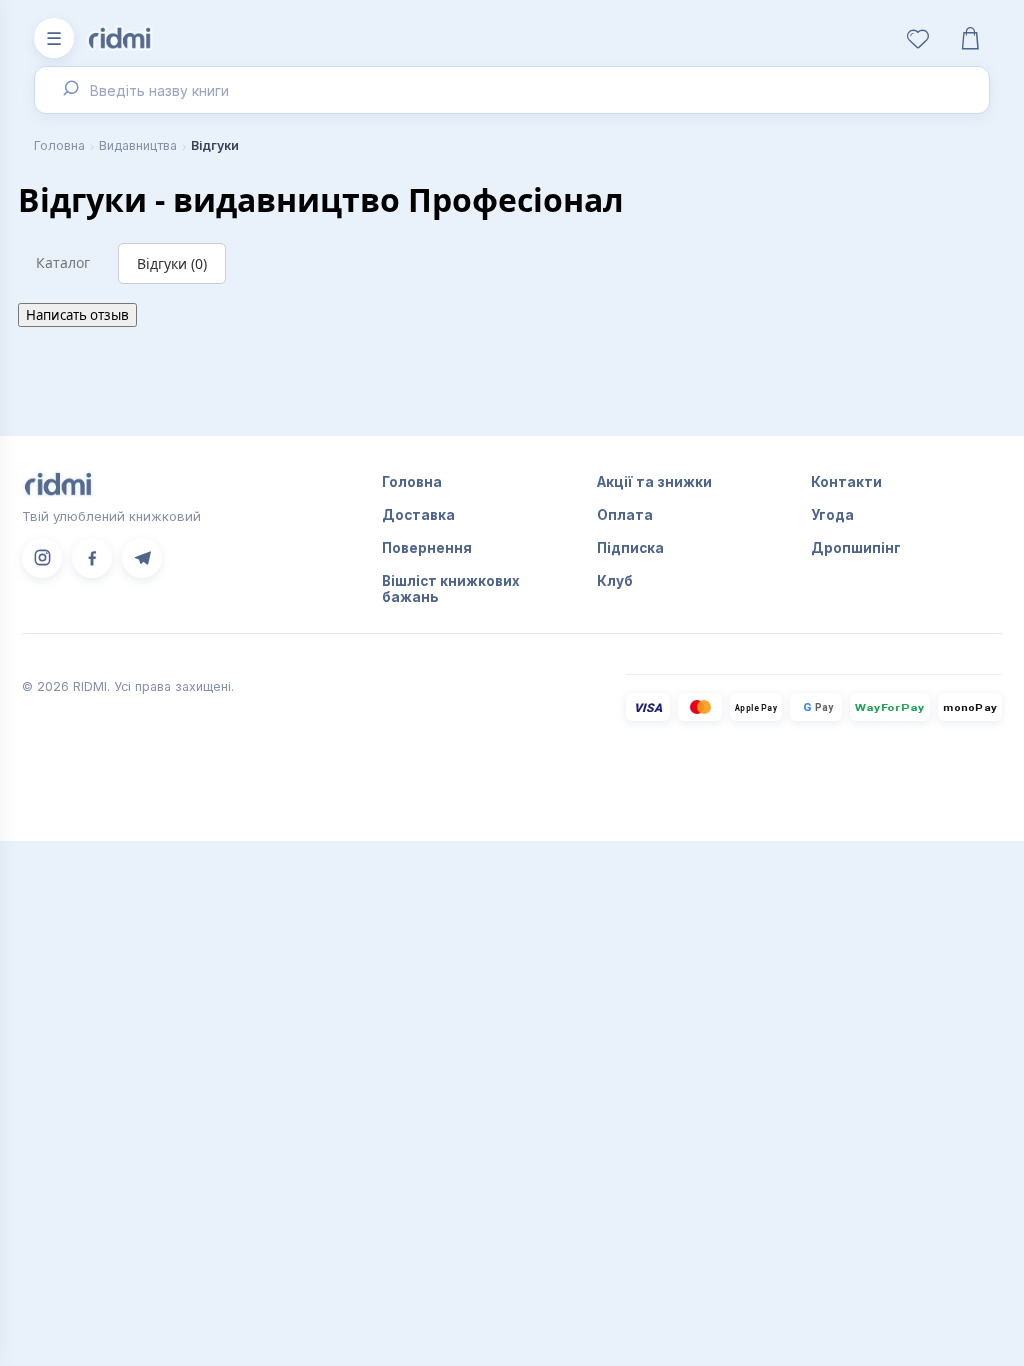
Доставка (418, 515)
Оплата (625, 515)
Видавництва (138, 145)
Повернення (427, 548)
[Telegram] (142, 558)
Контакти (846, 482)
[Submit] (68, 90)
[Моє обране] (918, 38)
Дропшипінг (856, 548)
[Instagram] (42, 558)
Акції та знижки (654, 482)
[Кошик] (970, 38)
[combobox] (512, 90)
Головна (59, 145)
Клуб (615, 581)
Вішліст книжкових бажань (451, 589)
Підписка (630, 548)
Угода (832, 515)
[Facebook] (92, 558)
